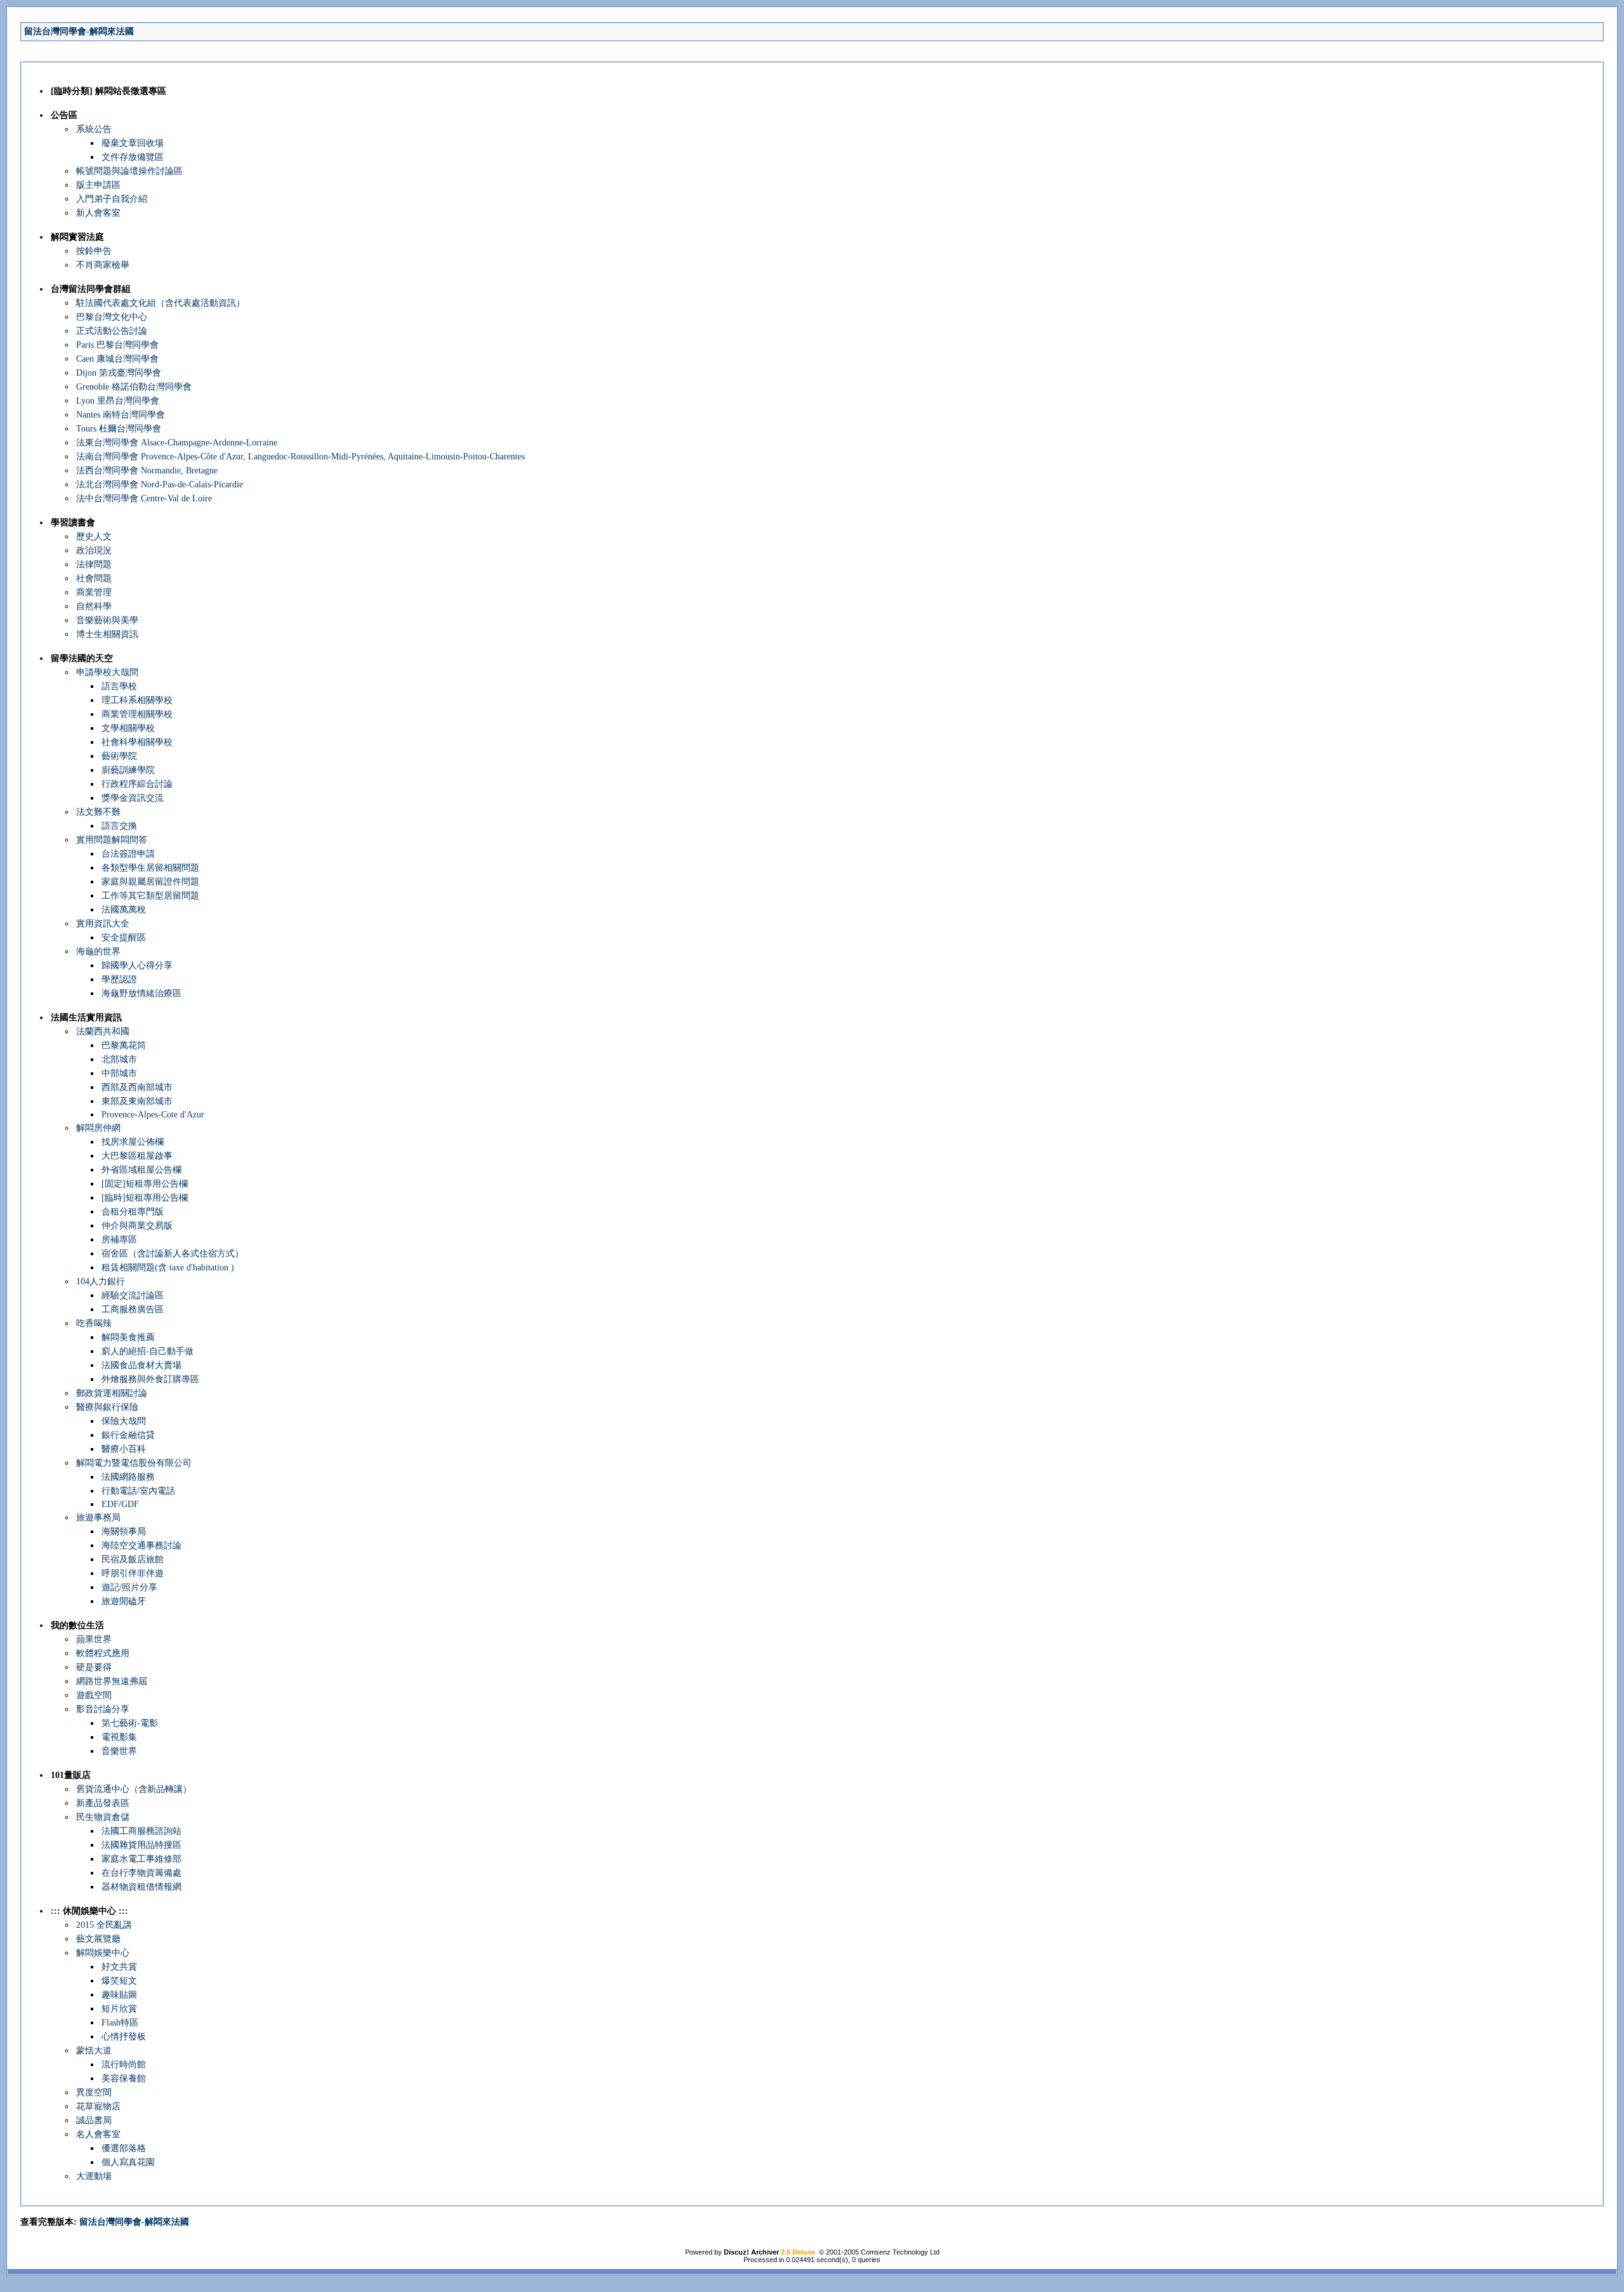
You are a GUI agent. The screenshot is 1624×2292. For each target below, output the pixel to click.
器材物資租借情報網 (141, 1887)
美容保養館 (124, 2078)
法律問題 (94, 564)
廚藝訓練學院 (128, 770)
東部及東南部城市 (137, 1101)
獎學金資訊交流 (133, 798)
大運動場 (94, 2176)
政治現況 (94, 550)
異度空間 (94, 2092)
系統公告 (94, 129)
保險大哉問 (124, 1421)
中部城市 (119, 1073)
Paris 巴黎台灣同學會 (117, 345)
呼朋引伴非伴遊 (133, 1573)
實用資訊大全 (103, 924)
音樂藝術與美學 (107, 620)
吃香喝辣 (94, 1323)
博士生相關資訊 (107, 634)
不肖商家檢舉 (103, 265)
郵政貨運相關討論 (112, 1393)
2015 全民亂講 (104, 1925)
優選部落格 (124, 2148)
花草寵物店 (98, 2106)
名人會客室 (98, 2134)
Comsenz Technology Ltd (900, 2252)
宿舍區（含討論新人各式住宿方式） (173, 1254)
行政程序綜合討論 (137, 784)
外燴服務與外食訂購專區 (150, 1379)
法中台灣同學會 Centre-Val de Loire (144, 498)
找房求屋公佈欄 (133, 1142)
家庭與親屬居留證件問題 (150, 882)
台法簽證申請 (128, 854)
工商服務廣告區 (133, 1309)
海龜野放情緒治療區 (141, 993)
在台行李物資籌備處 (141, 1873)
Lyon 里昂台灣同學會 (118, 401)
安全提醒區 (124, 938)
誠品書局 (94, 2120)
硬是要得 (94, 1667)
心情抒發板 (124, 2037)
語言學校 (119, 686)
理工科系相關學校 (137, 700)
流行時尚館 (124, 2065)
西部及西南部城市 (137, 1087)
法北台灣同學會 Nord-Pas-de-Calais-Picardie (160, 484)
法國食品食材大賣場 (141, 1365)
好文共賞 (119, 1967)
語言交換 (119, 826)
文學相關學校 (128, 728)
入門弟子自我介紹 (112, 199)
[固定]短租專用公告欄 (145, 1184)
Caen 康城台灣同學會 (117, 359)
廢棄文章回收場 (133, 143)
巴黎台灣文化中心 (112, 317)
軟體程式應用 (103, 1653)
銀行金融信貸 (128, 1435)
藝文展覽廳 (98, 1939)
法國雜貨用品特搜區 (141, 1845)
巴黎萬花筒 (124, 1045)
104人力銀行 (101, 1281)
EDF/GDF (120, 1504)
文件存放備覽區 (133, 157)
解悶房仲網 (98, 1128)
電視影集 (119, 1737)
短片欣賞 (119, 2009)
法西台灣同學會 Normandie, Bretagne (147, 471)
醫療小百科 (124, 1449)
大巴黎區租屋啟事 (137, 1156)
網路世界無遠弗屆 (112, 1681)
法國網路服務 (128, 1477)
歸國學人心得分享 (137, 965)
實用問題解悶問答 (112, 840)
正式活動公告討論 (112, 331)
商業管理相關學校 (137, 714)
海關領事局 (124, 1531)
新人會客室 (98, 213)
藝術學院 (119, 756)
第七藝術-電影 (130, 1723)
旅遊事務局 (98, 1518)
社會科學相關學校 (137, 742)
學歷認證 (119, 979)
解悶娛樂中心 (103, 1953)
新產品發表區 (103, 1803)
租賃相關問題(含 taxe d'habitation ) (168, 1268)
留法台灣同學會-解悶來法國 (79, 31)
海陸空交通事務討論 (141, 1545)
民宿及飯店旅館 (133, 1559)
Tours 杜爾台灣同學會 (119, 429)
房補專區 (119, 1240)
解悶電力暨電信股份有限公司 (134, 1463)
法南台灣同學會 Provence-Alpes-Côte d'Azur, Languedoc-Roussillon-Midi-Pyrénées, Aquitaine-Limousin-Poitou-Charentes (300, 457)
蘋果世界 (94, 1639)
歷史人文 (94, 537)
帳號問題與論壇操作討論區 (129, 171)
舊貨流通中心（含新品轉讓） (134, 1789)
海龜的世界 (98, 952)
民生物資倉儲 (103, 1817)
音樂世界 (119, 1751)
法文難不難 (98, 812)
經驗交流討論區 (133, 1295)
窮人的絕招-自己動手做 (147, 1351)
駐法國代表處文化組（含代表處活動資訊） (160, 303)
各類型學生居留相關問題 (150, 868)
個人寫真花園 (128, 2162)
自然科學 (94, 606)
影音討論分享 (103, 1709)
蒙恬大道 (94, 2051)
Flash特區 (120, 2023)
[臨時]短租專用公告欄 (145, 1198)
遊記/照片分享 (129, 1587)
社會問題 (94, 578)
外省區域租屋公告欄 (141, 1170)
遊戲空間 (94, 1695)
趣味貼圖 (119, 1995)
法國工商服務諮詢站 (141, 1831)
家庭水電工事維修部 (141, 1859)
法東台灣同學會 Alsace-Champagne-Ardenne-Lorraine (177, 443)
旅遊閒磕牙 (124, 1601)
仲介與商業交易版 (137, 1226)
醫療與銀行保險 (107, 1407)
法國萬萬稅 (124, 910)
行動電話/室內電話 (138, 1491)
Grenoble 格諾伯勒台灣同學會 (134, 387)
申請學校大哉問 (107, 672)
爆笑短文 (119, 1981)
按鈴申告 (94, 251)
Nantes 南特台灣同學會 (121, 415)
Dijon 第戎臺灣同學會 (119, 373)
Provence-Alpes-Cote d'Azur (153, 1115)
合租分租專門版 (133, 1212)
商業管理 (94, 592)
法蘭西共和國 (103, 1031)
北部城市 (119, 1059)
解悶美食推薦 (128, 1337)
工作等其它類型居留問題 (150, 896)
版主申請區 (98, 185)
